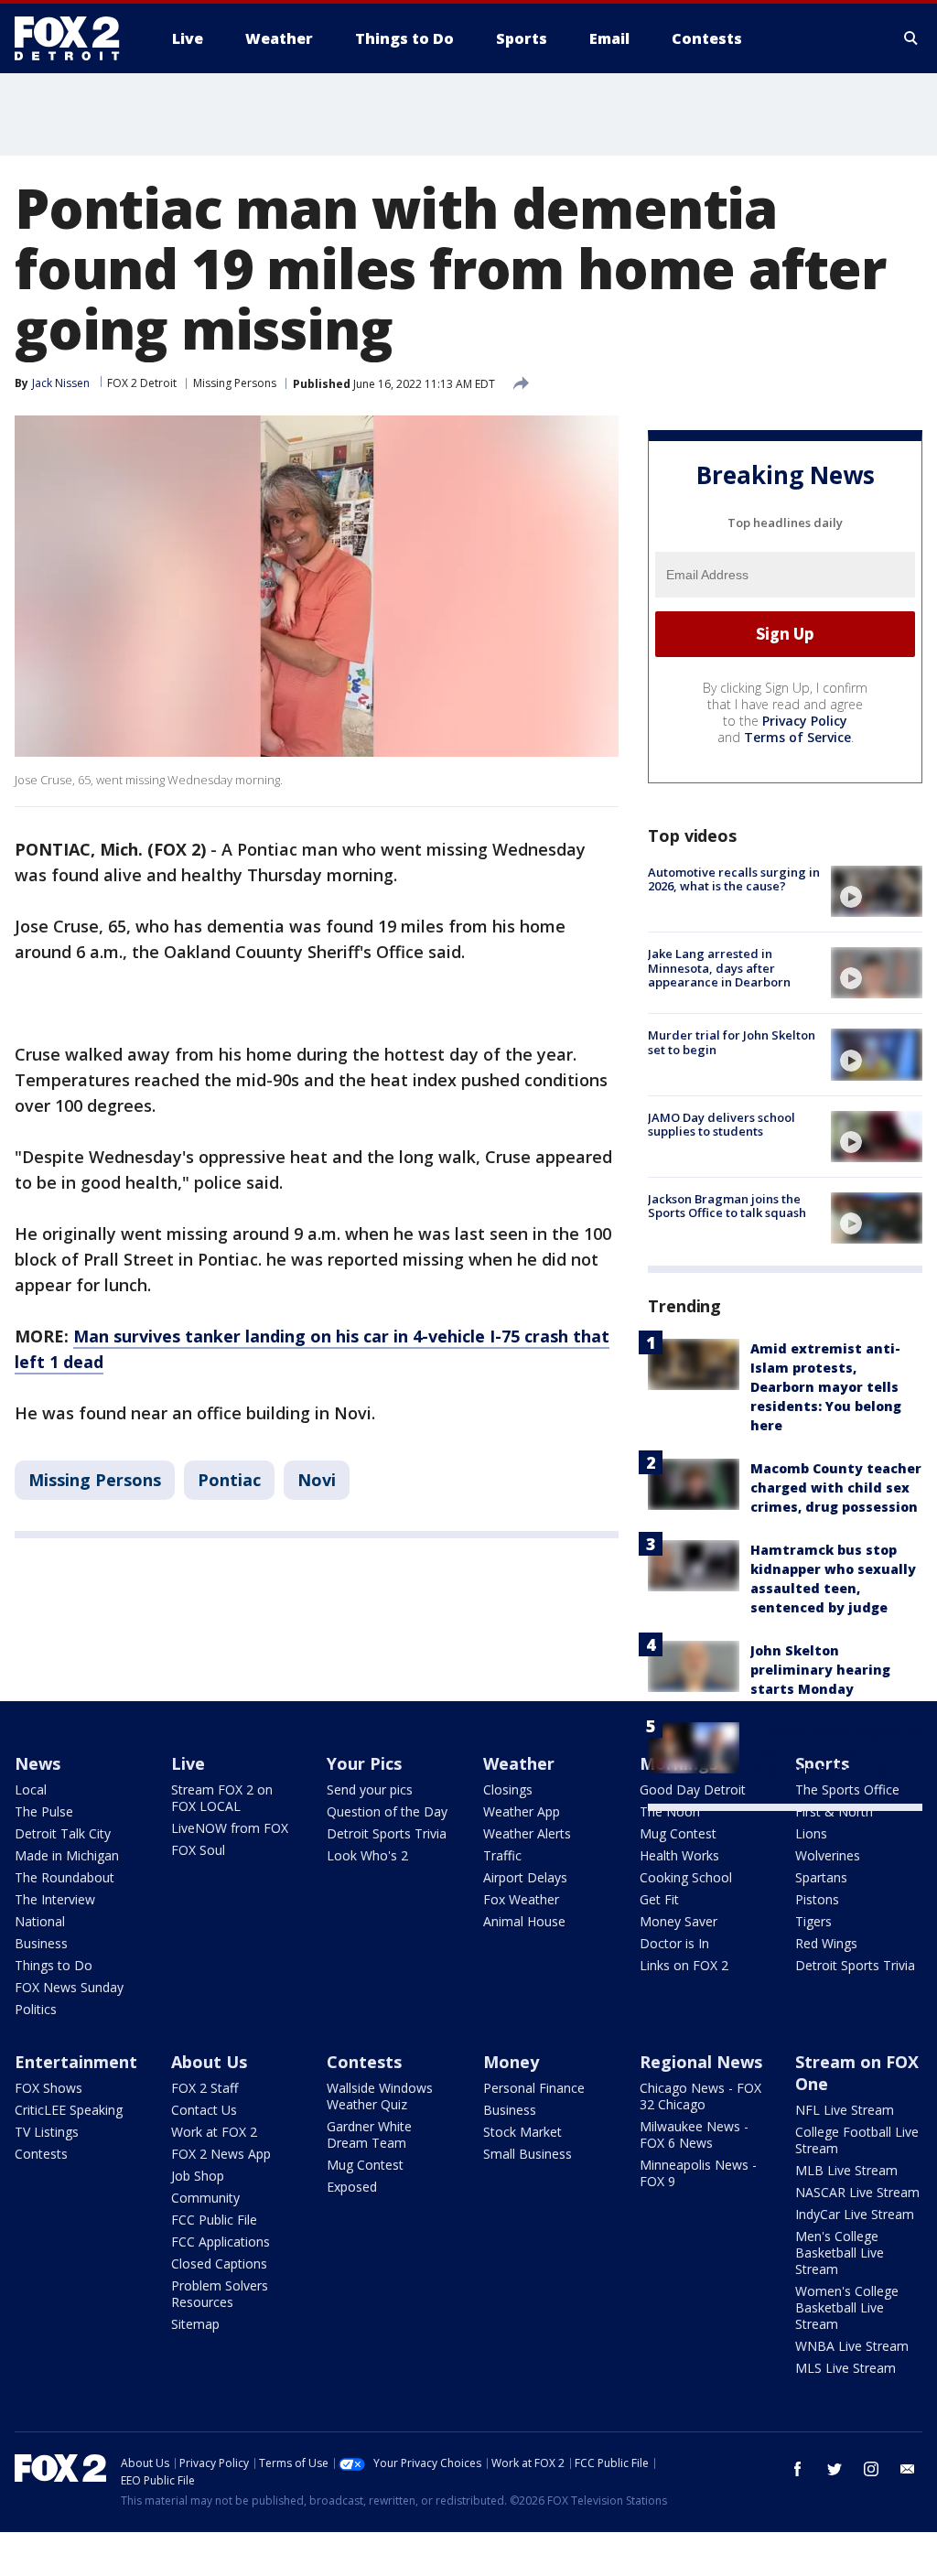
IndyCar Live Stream (855, 2214)
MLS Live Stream (845, 2368)
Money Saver (679, 1921)
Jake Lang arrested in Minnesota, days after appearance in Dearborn (719, 968)
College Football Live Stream (857, 2140)
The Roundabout (65, 1877)
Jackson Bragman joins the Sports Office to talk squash (727, 1206)
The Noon (670, 1811)
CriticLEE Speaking (69, 2110)
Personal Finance (534, 2088)
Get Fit (659, 1899)
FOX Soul (198, 1850)
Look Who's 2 (367, 1855)
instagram (871, 2469)
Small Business (528, 2154)
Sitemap (195, 2324)
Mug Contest (678, 1833)
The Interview (55, 1899)
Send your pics (370, 1789)
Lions (811, 1833)
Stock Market (522, 2132)
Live (188, 1763)
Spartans (821, 1877)
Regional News (701, 2062)
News (38, 1763)
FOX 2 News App (221, 2154)
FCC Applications (221, 2242)
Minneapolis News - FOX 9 (698, 2173)
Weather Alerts (527, 1833)
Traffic (502, 1855)
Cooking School (686, 1877)
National (40, 1921)
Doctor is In (674, 1943)
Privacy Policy (805, 721)
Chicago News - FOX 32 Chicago (700, 2096)
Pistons (817, 1899)
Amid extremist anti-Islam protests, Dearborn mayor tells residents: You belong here (826, 1387)
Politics (36, 2009)
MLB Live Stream (846, 2170)
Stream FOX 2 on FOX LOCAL (222, 1798)
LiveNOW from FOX (230, 1828)
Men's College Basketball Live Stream (840, 2253)
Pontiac (229, 1480)
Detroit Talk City (63, 1833)
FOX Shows (48, 2088)
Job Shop (198, 2176)
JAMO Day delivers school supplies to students (722, 1125)
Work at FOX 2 (214, 2132)
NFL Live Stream (845, 2110)
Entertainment (76, 2062)
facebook (798, 2469)
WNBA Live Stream (852, 2346)
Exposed (352, 2187)
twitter (835, 2469)
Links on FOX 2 (684, 1965)
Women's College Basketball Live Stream (847, 2307)
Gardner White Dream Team (369, 2134)
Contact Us (204, 2110)
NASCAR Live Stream (857, 2192)
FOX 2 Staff (205, 2088)
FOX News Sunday (69, 1987)
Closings (508, 1789)
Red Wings (826, 1943)
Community (205, 2198)
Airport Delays (525, 1877)
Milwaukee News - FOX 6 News (694, 2134)
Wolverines (828, 1855)
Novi (317, 1480)
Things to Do (54, 1965)
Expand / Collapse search (911, 38)
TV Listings (47, 2132)
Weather (519, 1763)
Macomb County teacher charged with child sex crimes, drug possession (836, 1487)
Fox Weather (521, 1899)
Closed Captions (219, 2263)
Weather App (522, 1811)
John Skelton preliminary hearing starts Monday (820, 1670)
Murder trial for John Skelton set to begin (732, 1042)
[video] (877, 891)
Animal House (524, 1921)
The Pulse (44, 1811)
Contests (41, 2154)
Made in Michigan (67, 1855)
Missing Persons (235, 383)
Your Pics (364, 1763)
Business (41, 1943)
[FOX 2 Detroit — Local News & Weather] (75, 38)
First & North (834, 1811)
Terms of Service (797, 737)
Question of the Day (387, 1811)
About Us (209, 2062)
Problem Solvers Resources (220, 2294)
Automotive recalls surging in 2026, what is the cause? (734, 879)
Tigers (813, 1921)
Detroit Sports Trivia (387, 1833)
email (908, 2469)
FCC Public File (214, 2220)
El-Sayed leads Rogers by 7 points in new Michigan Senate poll (836, 1751)
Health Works (679, 1855)
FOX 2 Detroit (142, 383)
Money (511, 2062)
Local (31, 1789)
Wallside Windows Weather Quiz (380, 2096)
